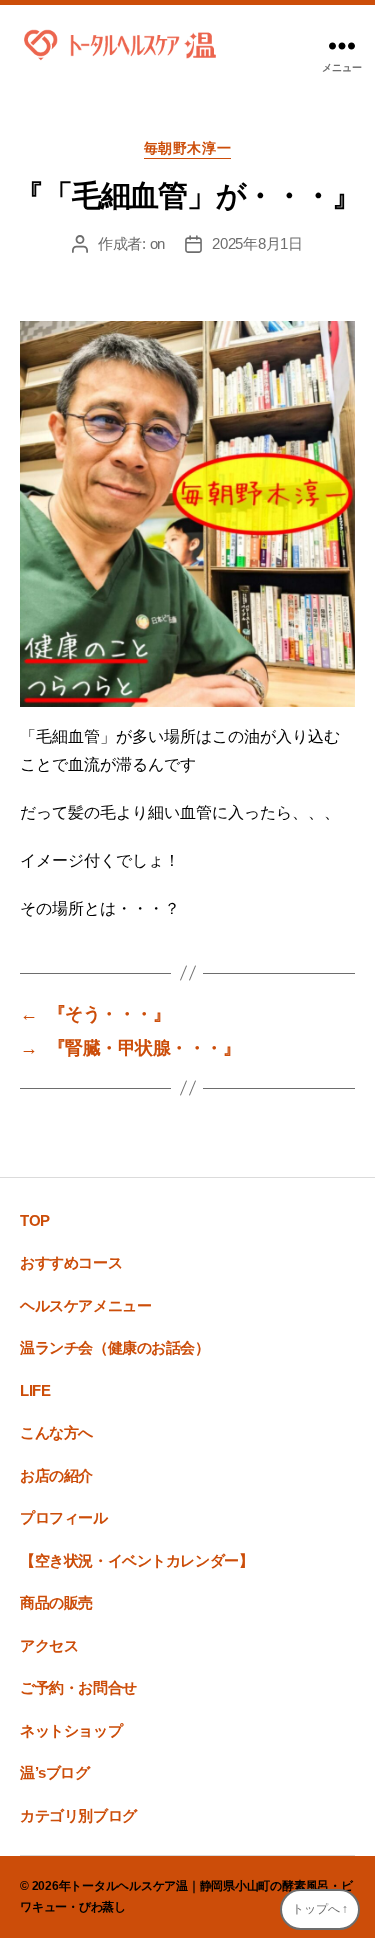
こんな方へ (56, 1432)
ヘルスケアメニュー (85, 1305)
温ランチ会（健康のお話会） (115, 1347)
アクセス (49, 1645)
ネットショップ (71, 1730)
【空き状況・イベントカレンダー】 (136, 1560)
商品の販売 (56, 1602)
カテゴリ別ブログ (78, 1815)
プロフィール (64, 1517)
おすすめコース (71, 1262)
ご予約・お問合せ (78, 1687)
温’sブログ (55, 1772)
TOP (35, 1220)
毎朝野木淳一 (187, 148)
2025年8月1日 (257, 243)
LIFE (35, 1390)
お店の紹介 (56, 1475)
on (158, 243)
